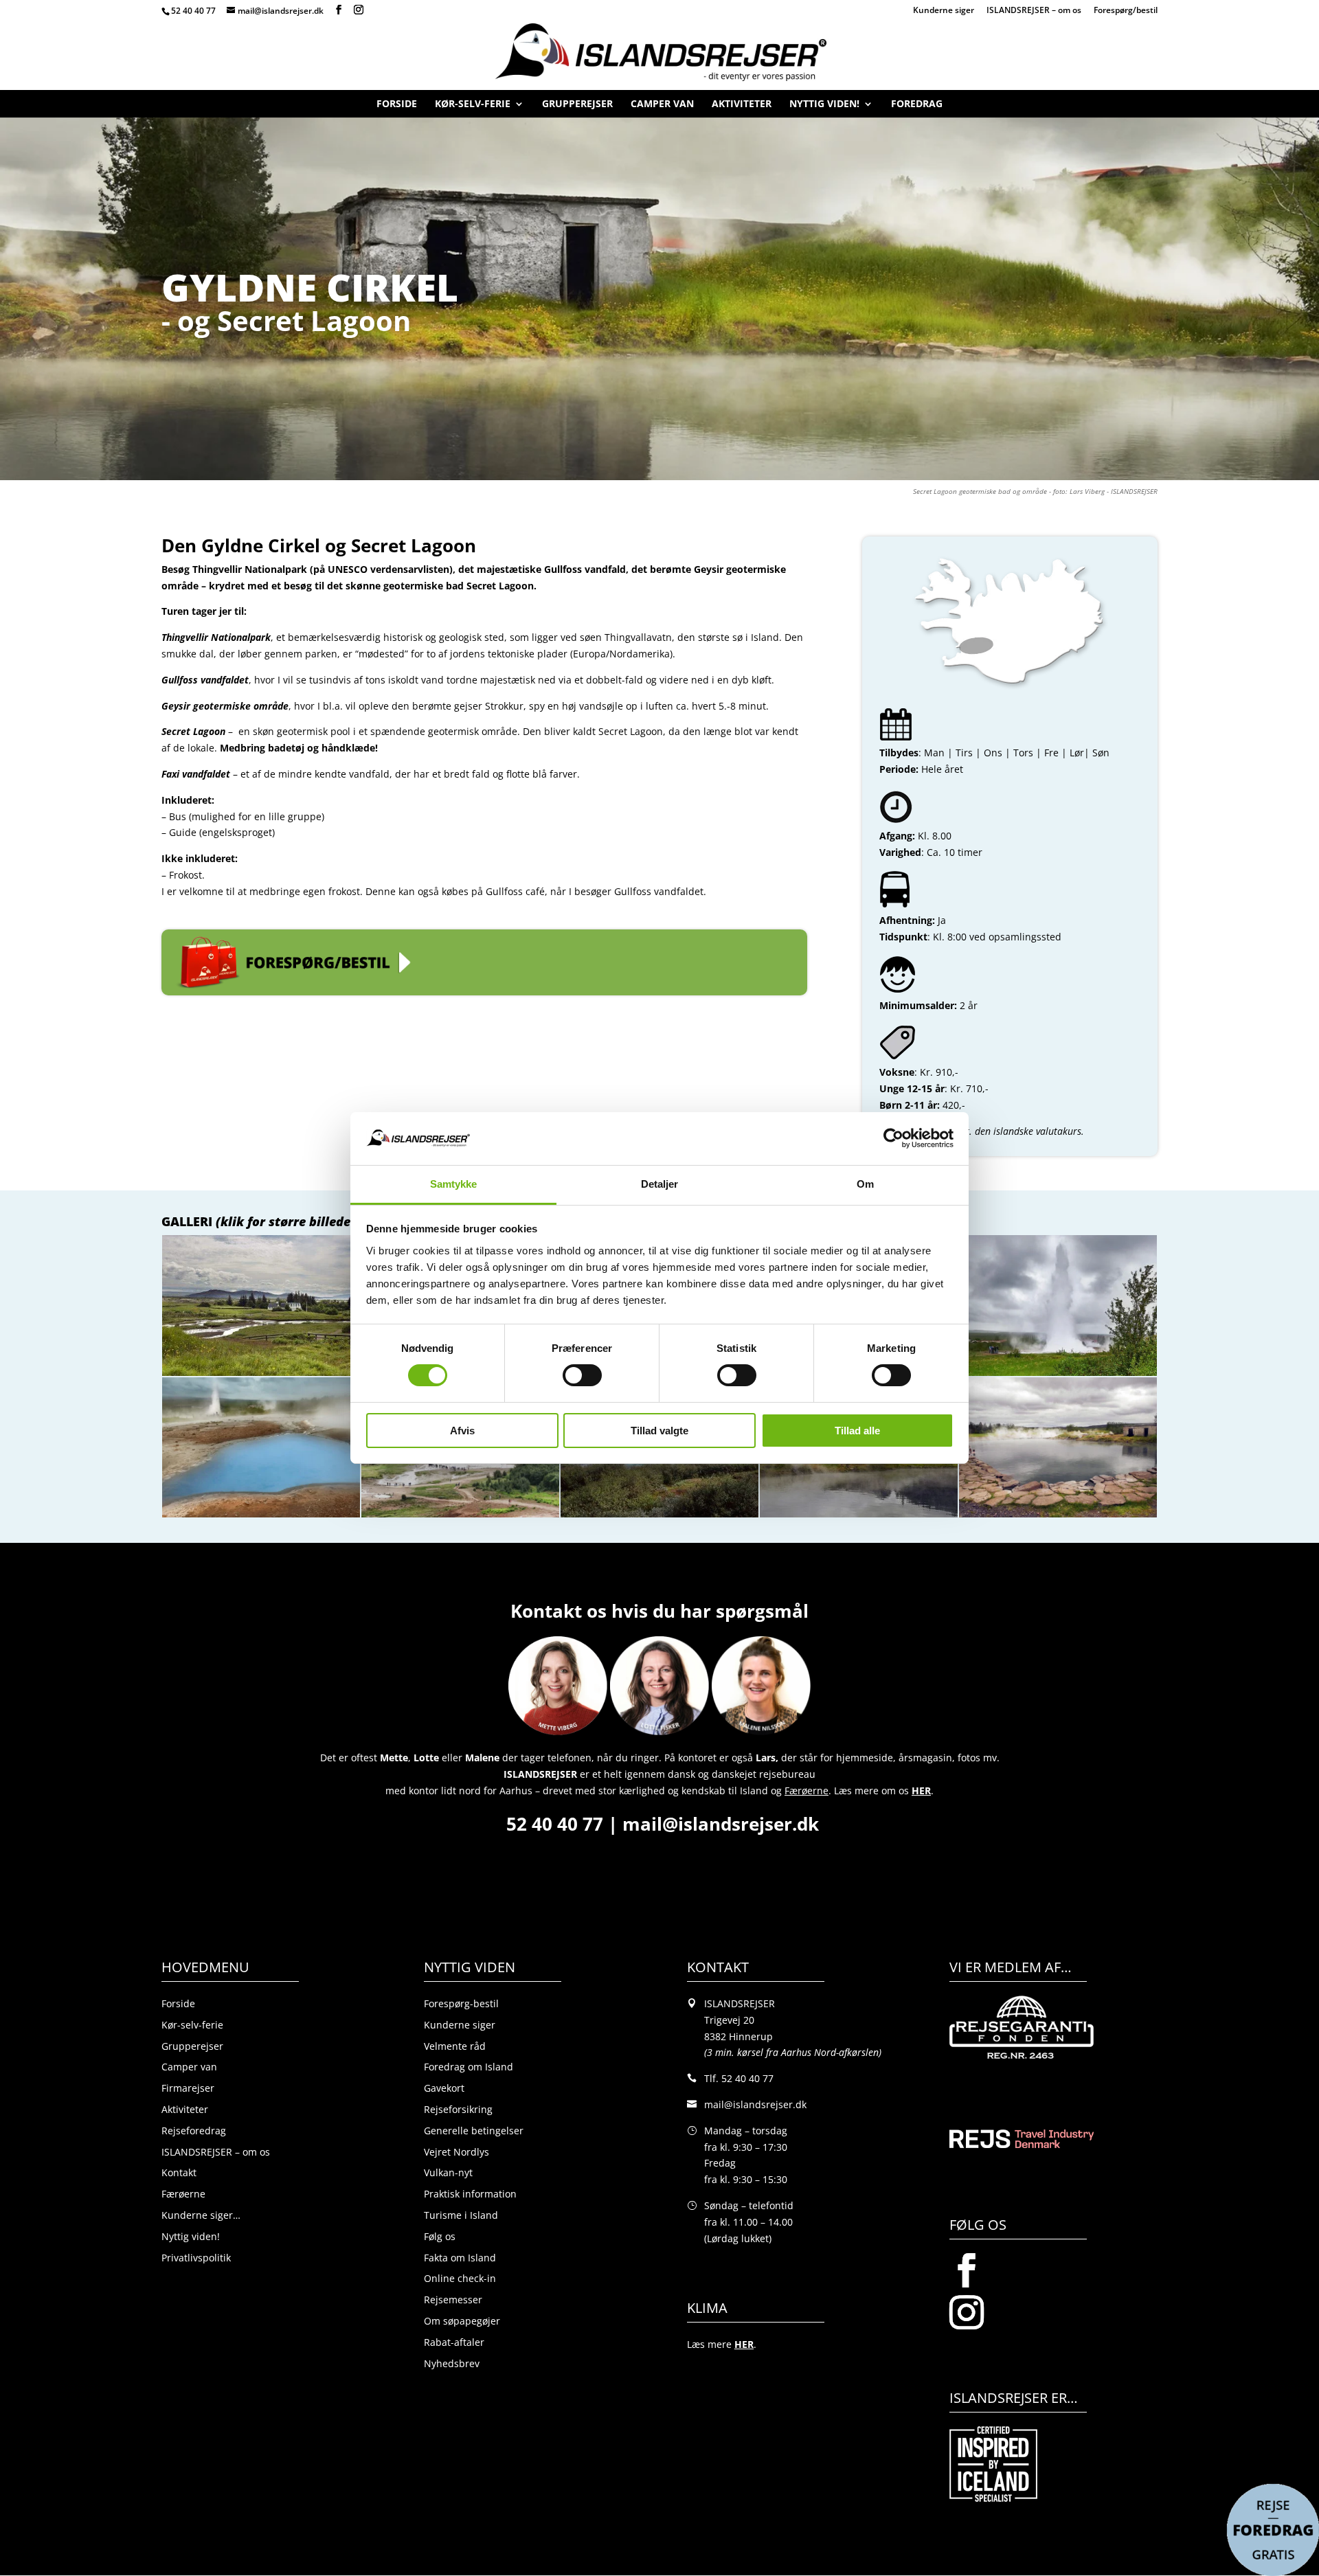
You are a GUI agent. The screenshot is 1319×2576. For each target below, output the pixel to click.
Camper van (662, 107)
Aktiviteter (742, 107)
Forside (397, 107)
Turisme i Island (461, 2215)
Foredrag (917, 107)
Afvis (462, 1431)
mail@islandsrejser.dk (723, 1824)
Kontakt (179, 2172)
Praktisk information (470, 2194)
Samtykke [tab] (454, 1184)
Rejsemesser (453, 2300)
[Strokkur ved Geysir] (1058, 1376)
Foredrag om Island (469, 2067)
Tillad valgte (659, 1431)
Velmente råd (455, 2046)
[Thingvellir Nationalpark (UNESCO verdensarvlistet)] (261, 1376)
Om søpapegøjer (462, 2321)
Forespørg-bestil (461, 2003)
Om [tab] (865, 1184)
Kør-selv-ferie (473, 107)
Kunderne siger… (201, 2215)
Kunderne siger (944, 11)
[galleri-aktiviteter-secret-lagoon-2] (1058, 1517)
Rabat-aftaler (454, 2342)
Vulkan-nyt (448, 2172)
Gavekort (444, 2088)
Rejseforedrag (194, 2131)
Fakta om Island (460, 2258)
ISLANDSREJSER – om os (1034, 11)
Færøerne (183, 2194)
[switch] (582, 1375)
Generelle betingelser (474, 2131)
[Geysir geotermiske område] (261, 1517)
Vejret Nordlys (456, 2152)
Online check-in (460, 2278)
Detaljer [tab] (660, 1184)
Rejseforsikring (458, 2109)
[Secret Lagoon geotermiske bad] (859, 1517)
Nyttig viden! (824, 107)
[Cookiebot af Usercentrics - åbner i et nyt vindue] (893, 1138)
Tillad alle (857, 1431)
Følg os (440, 2236)
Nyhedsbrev (452, 2363)
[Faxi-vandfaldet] (659, 1517)
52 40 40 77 (193, 11)
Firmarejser (188, 2088)
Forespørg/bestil (1126, 11)
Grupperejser (577, 107)
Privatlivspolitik (196, 2258)
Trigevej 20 (729, 2020)
